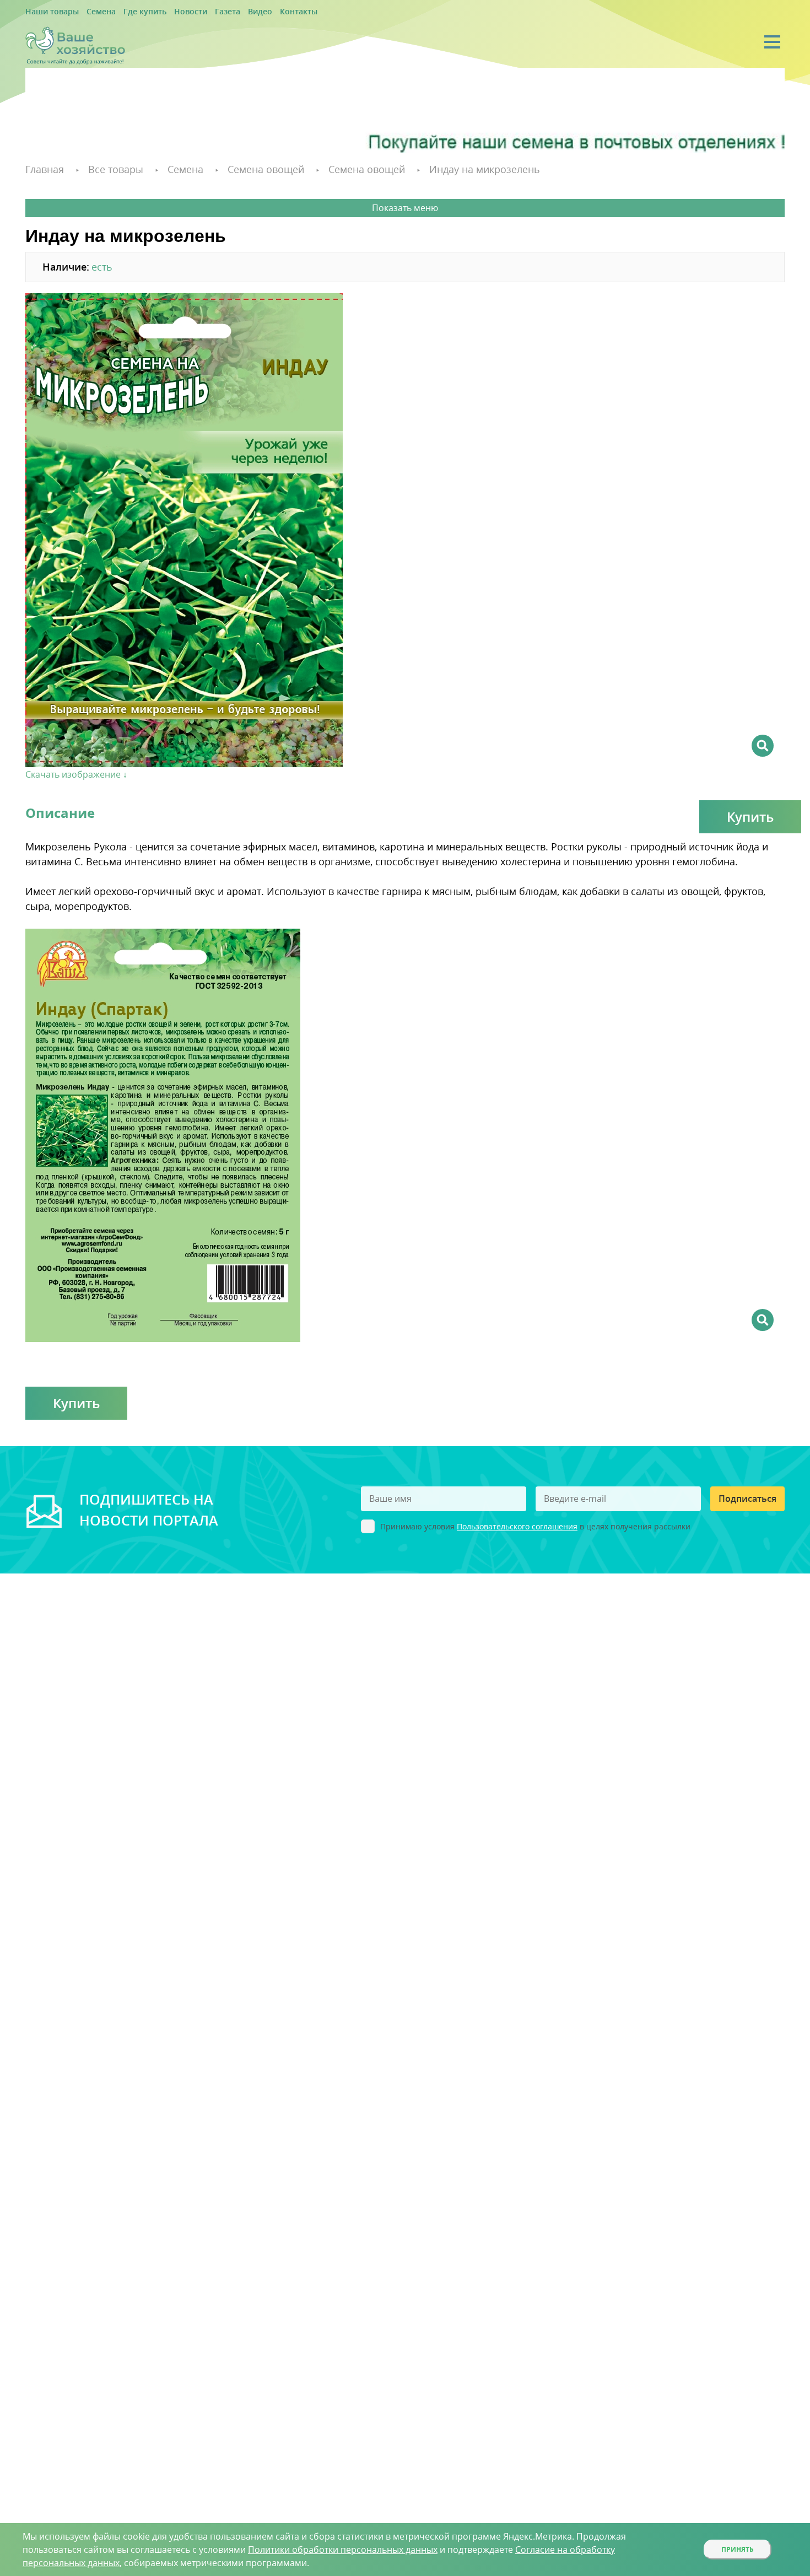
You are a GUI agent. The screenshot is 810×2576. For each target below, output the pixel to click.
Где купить (128, 12)
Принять (738, 2549)
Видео (227, 12)
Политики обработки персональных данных (343, 2550)
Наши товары (48, 12)
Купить (750, 815)
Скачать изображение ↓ (76, 773)
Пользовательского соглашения (517, 1525)
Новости (167, 12)
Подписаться (747, 1497)
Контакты (260, 12)
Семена (90, 12)
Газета (199, 12)
